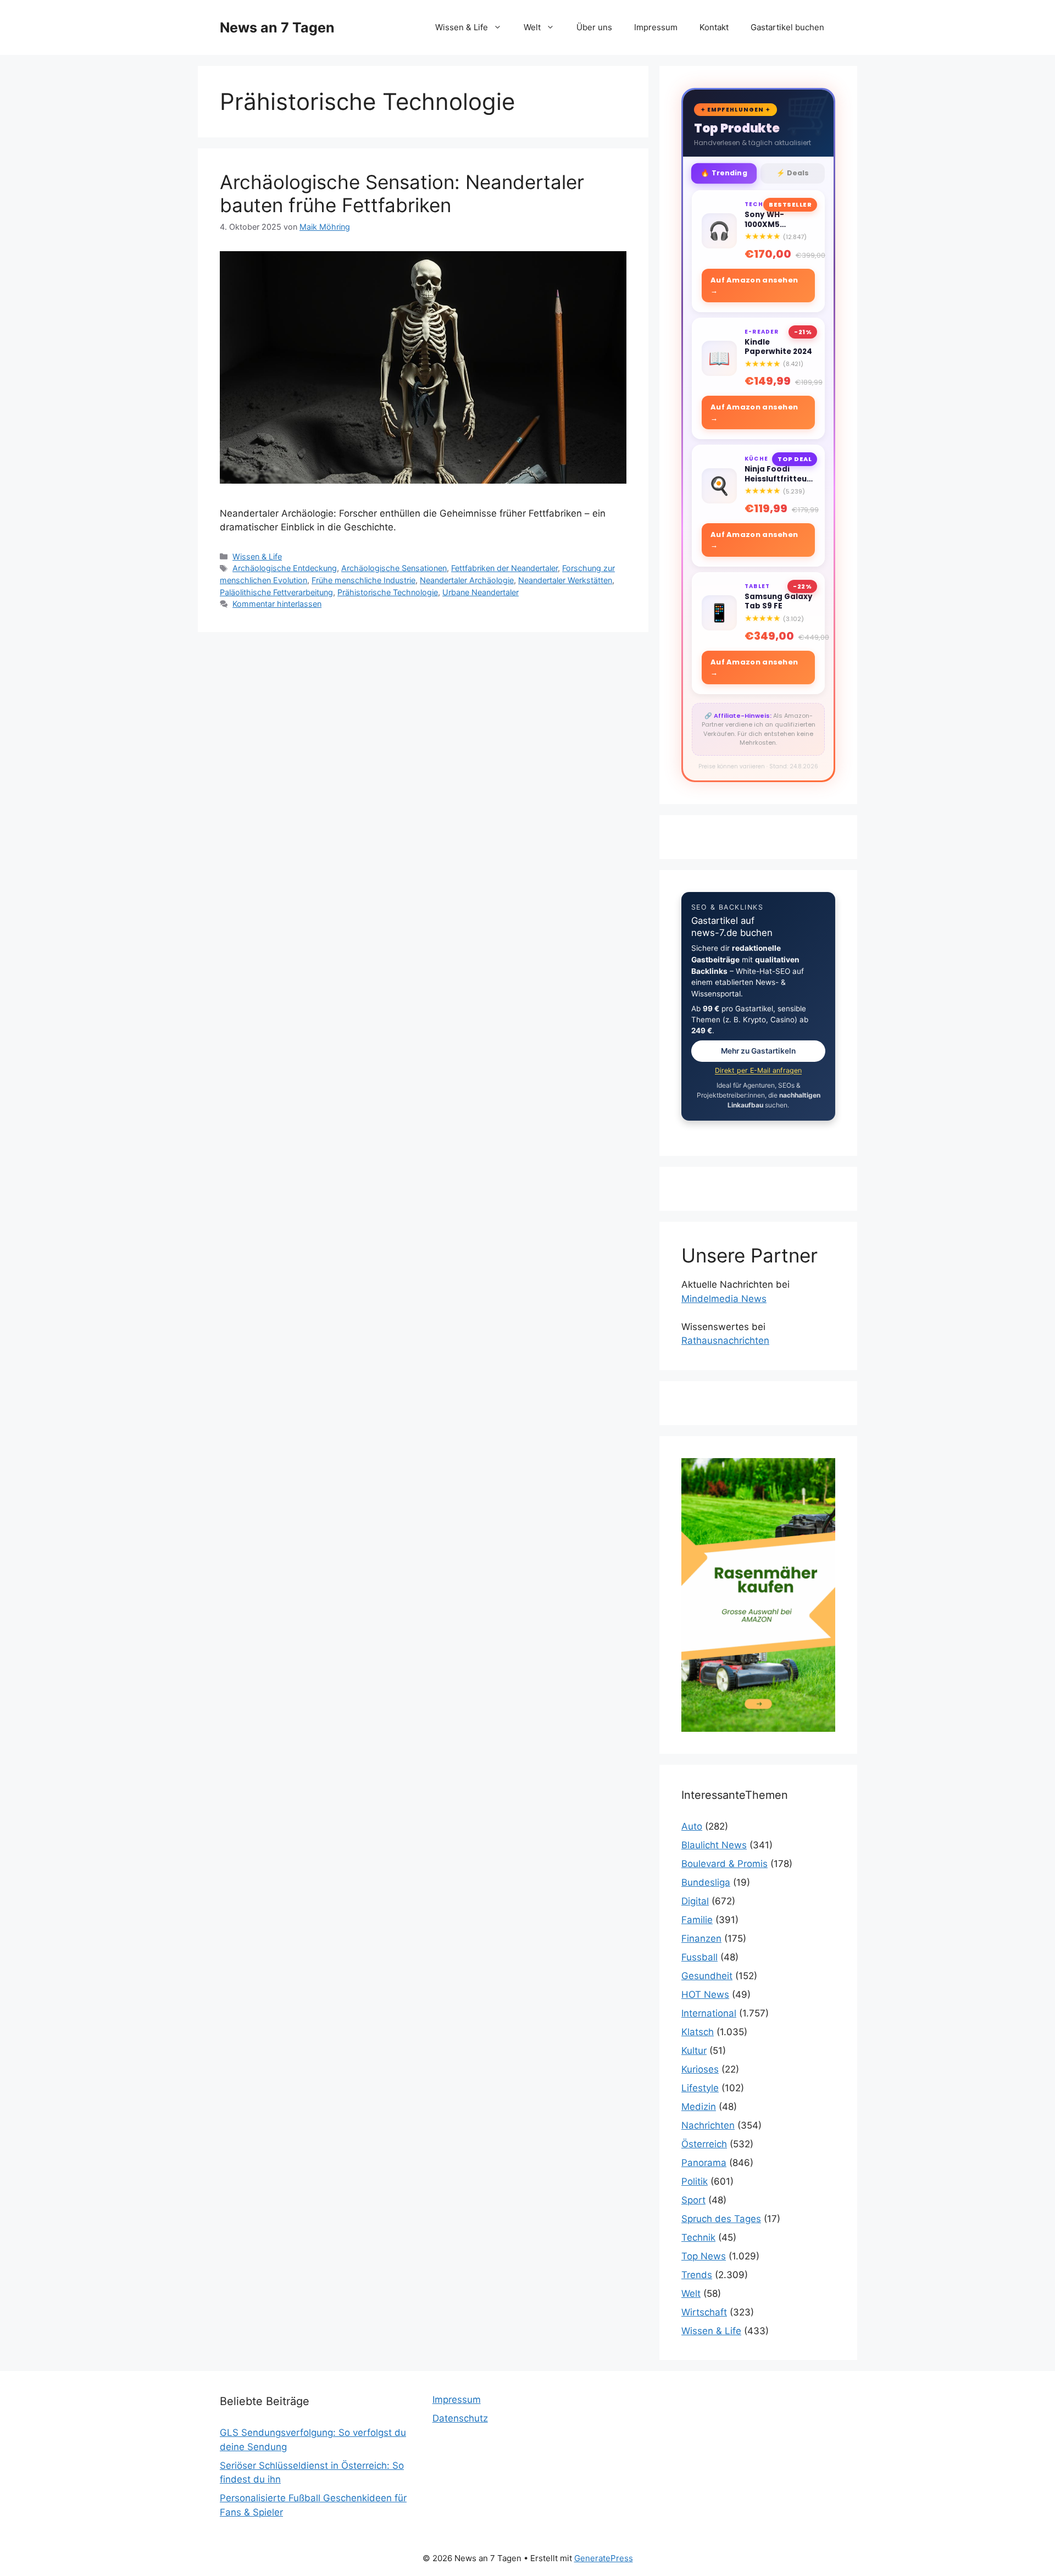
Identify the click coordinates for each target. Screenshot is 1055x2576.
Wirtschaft (704, 2312)
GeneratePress (604, 2558)
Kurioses (700, 2069)
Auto (692, 1826)
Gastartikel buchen (787, 27)
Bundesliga (706, 1882)
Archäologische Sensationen (394, 568)
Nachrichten (708, 2125)
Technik (698, 2237)
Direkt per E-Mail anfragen (758, 1070)
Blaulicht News (714, 1845)
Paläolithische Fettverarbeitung (276, 592)
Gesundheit (707, 1976)
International (709, 2013)
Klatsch (698, 2032)
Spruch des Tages (721, 2219)
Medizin (699, 2107)
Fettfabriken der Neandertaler (504, 568)
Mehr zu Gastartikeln (758, 1051)
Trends (697, 2275)
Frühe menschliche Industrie (363, 580)
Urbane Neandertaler (481, 592)
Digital (695, 1901)
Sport (693, 2200)
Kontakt (714, 27)
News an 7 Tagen (277, 27)
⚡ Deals (793, 173)
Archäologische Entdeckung (285, 568)
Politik (695, 2181)
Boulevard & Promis (724, 1864)
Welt (532, 27)
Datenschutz (460, 2418)
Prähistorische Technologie (388, 592)
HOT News (705, 1995)
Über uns (594, 27)
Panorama (704, 2163)
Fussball (699, 1957)
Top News (704, 2256)
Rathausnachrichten (725, 1340)
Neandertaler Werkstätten (565, 580)
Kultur (694, 2051)
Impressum (656, 27)
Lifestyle (700, 2088)
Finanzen (701, 1938)
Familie (697, 1920)
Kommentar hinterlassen (277, 604)
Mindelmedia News (724, 1299)
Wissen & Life (462, 27)
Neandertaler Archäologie (467, 580)
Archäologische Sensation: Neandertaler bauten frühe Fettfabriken (402, 193)
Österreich (704, 2144)
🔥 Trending (724, 173)
